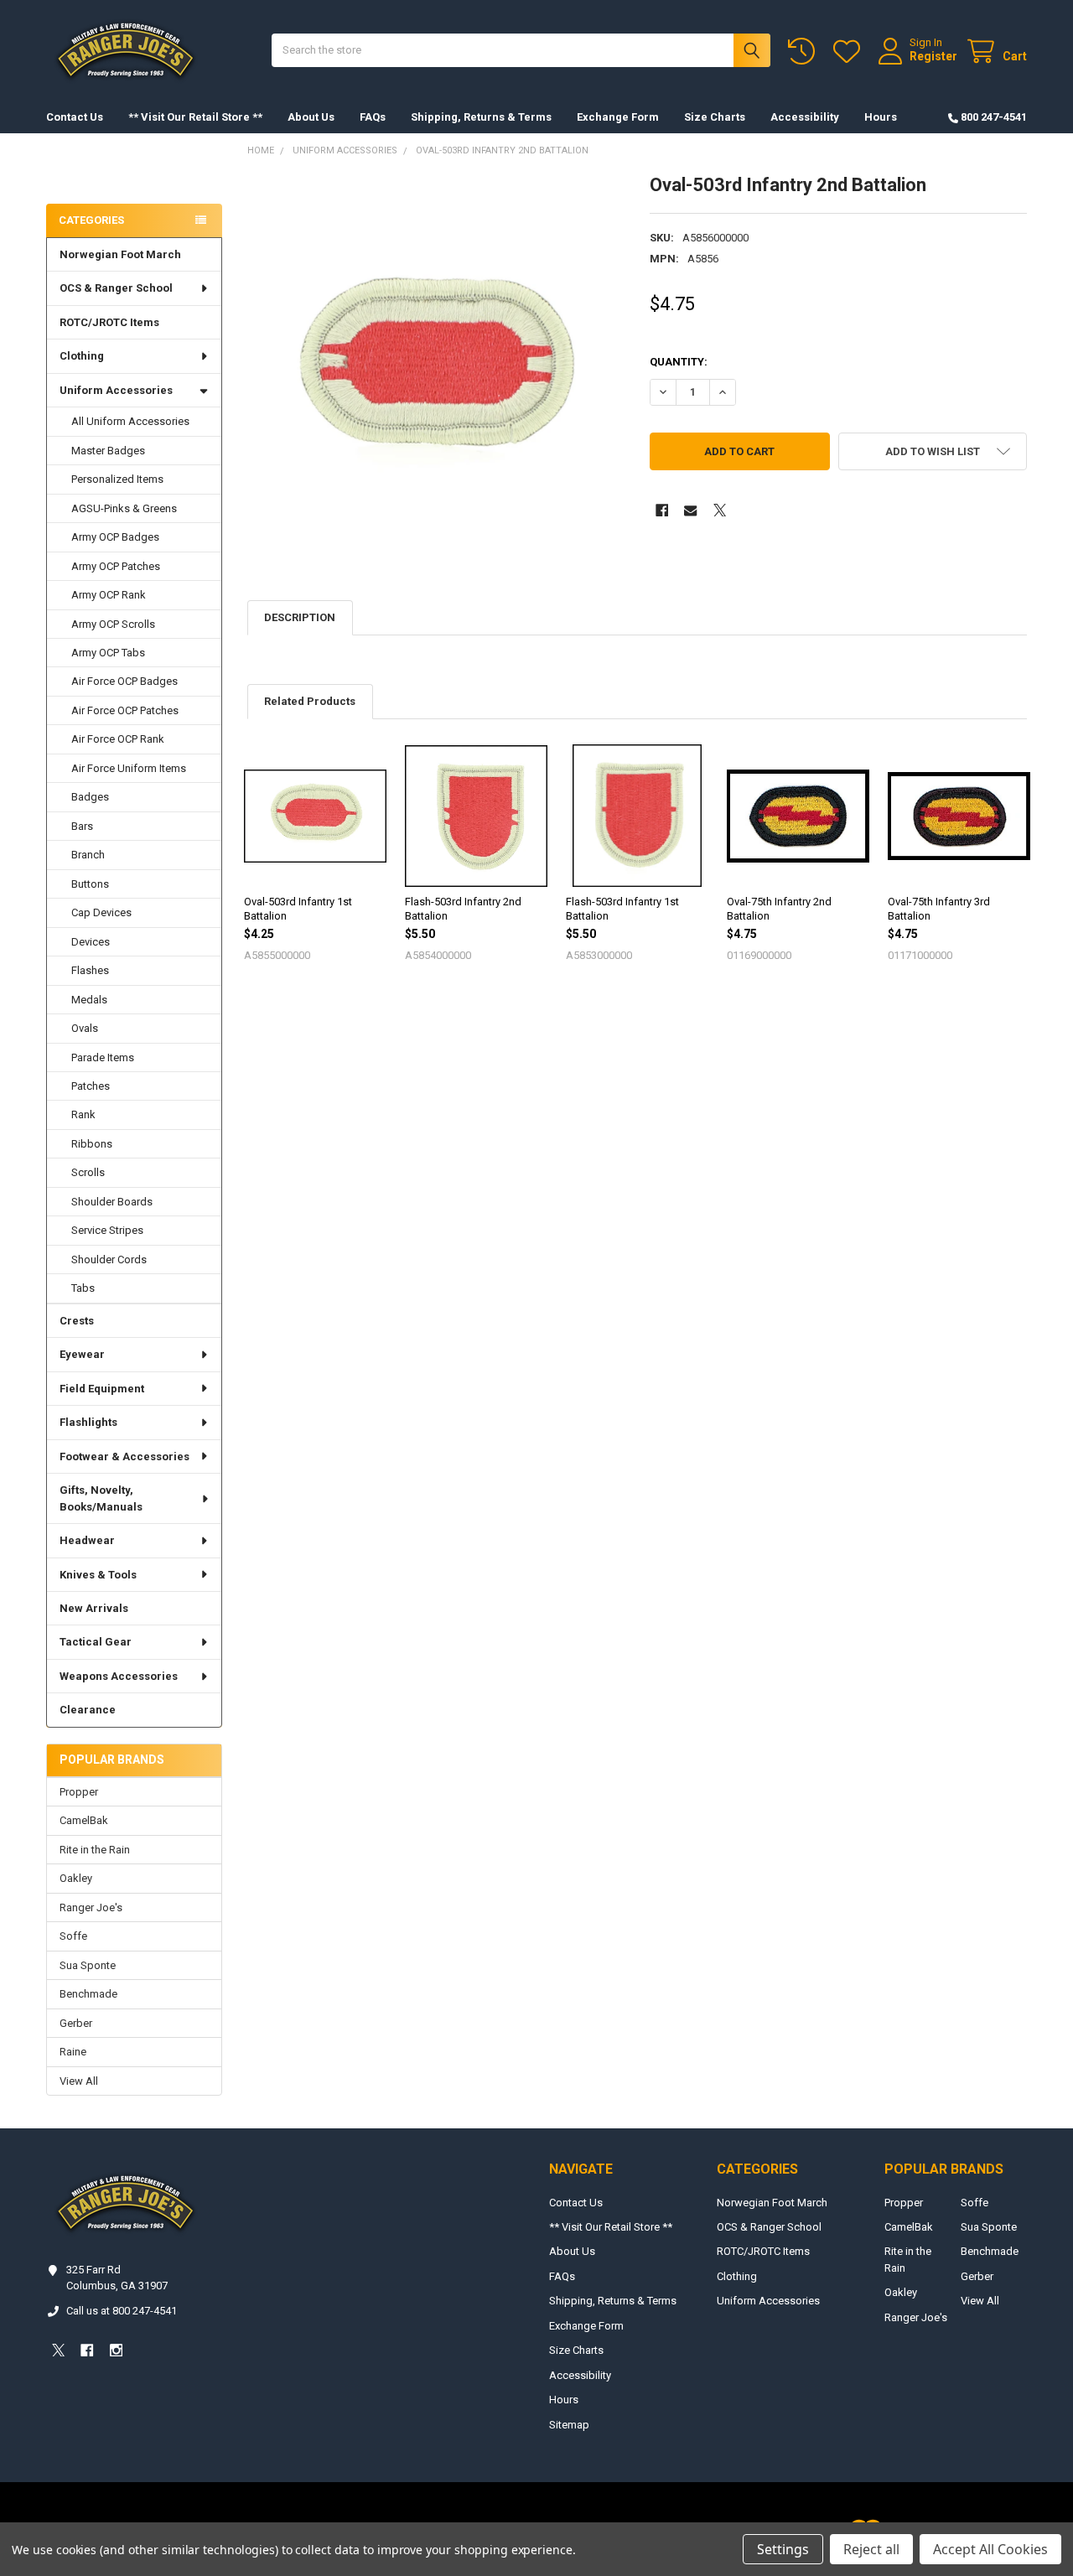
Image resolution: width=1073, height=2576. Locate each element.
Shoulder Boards (112, 1202)
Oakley (76, 1878)
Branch (88, 855)
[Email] (690, 510)
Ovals (85, 1028)
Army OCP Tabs (108, 653)
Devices (91, 942)
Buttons (90, 884)
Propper (79, 1792)
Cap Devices (101, 912)
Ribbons (92, 1144)
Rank (83, 1114)
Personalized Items (117, 479)
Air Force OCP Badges (124, 681)
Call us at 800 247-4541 (122, 2311)
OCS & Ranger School (116, 288)
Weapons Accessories (119, 1676)
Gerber (76, 2023)
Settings (783, 2549)
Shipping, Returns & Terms (481, 117)
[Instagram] (116, 2350)
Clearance (88, 1710)
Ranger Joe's (91, 1907)
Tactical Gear (96, 1642)
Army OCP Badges (115, 537)
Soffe (73, 1936)
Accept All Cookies (990, 2549)
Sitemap (569, 2425)
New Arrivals (94, 1608)
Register (933, 56)
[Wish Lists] (850, 52)
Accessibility (805, 117)
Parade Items (103, 1057)
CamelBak (84, 1820)
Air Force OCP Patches (125, 710)
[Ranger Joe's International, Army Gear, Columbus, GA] (71, 173)
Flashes (90, 970)
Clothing (82, 356)
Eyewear (82, 1354)
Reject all (871, 2549)
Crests (77, 1321)
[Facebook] (662, 510)
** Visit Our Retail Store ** (195, 117)
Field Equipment (102, 1389)
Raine (73, 2052)
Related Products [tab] (310, 701)
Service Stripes (107, 1230)
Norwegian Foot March (120, 254)
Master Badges (108, 451)
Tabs (83, 1288)
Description (300, 617)
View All (79, 2081)
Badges (90, 797)
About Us (311, 117)
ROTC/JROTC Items (109, 322)
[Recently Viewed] (805, 52)
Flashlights (88, 1422)
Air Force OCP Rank (118, 739)
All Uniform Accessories (130, 421)
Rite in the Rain (95, 1850)
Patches (91, 1086)
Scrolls (88, 1172)
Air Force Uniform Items (129, 768)
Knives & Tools (98, 1575)
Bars (82, 826)
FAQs (373, 117)
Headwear (87, 1540)
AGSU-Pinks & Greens (124, 508)
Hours (881, 117)
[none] (436, 363)
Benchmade (88, 1994)
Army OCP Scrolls (113, 624)
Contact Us (75, 117)
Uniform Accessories (116, 390)
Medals (89, 1000)
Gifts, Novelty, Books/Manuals (101, 1498)
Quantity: (679, 362)
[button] (933, 451)
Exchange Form (618, 117)
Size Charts (715, 117)
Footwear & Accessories (124, 1456)
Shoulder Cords (109, 1259)
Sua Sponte (88, 1965)
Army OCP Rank (109, 595)
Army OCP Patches (116, 566)
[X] (720, 510)
